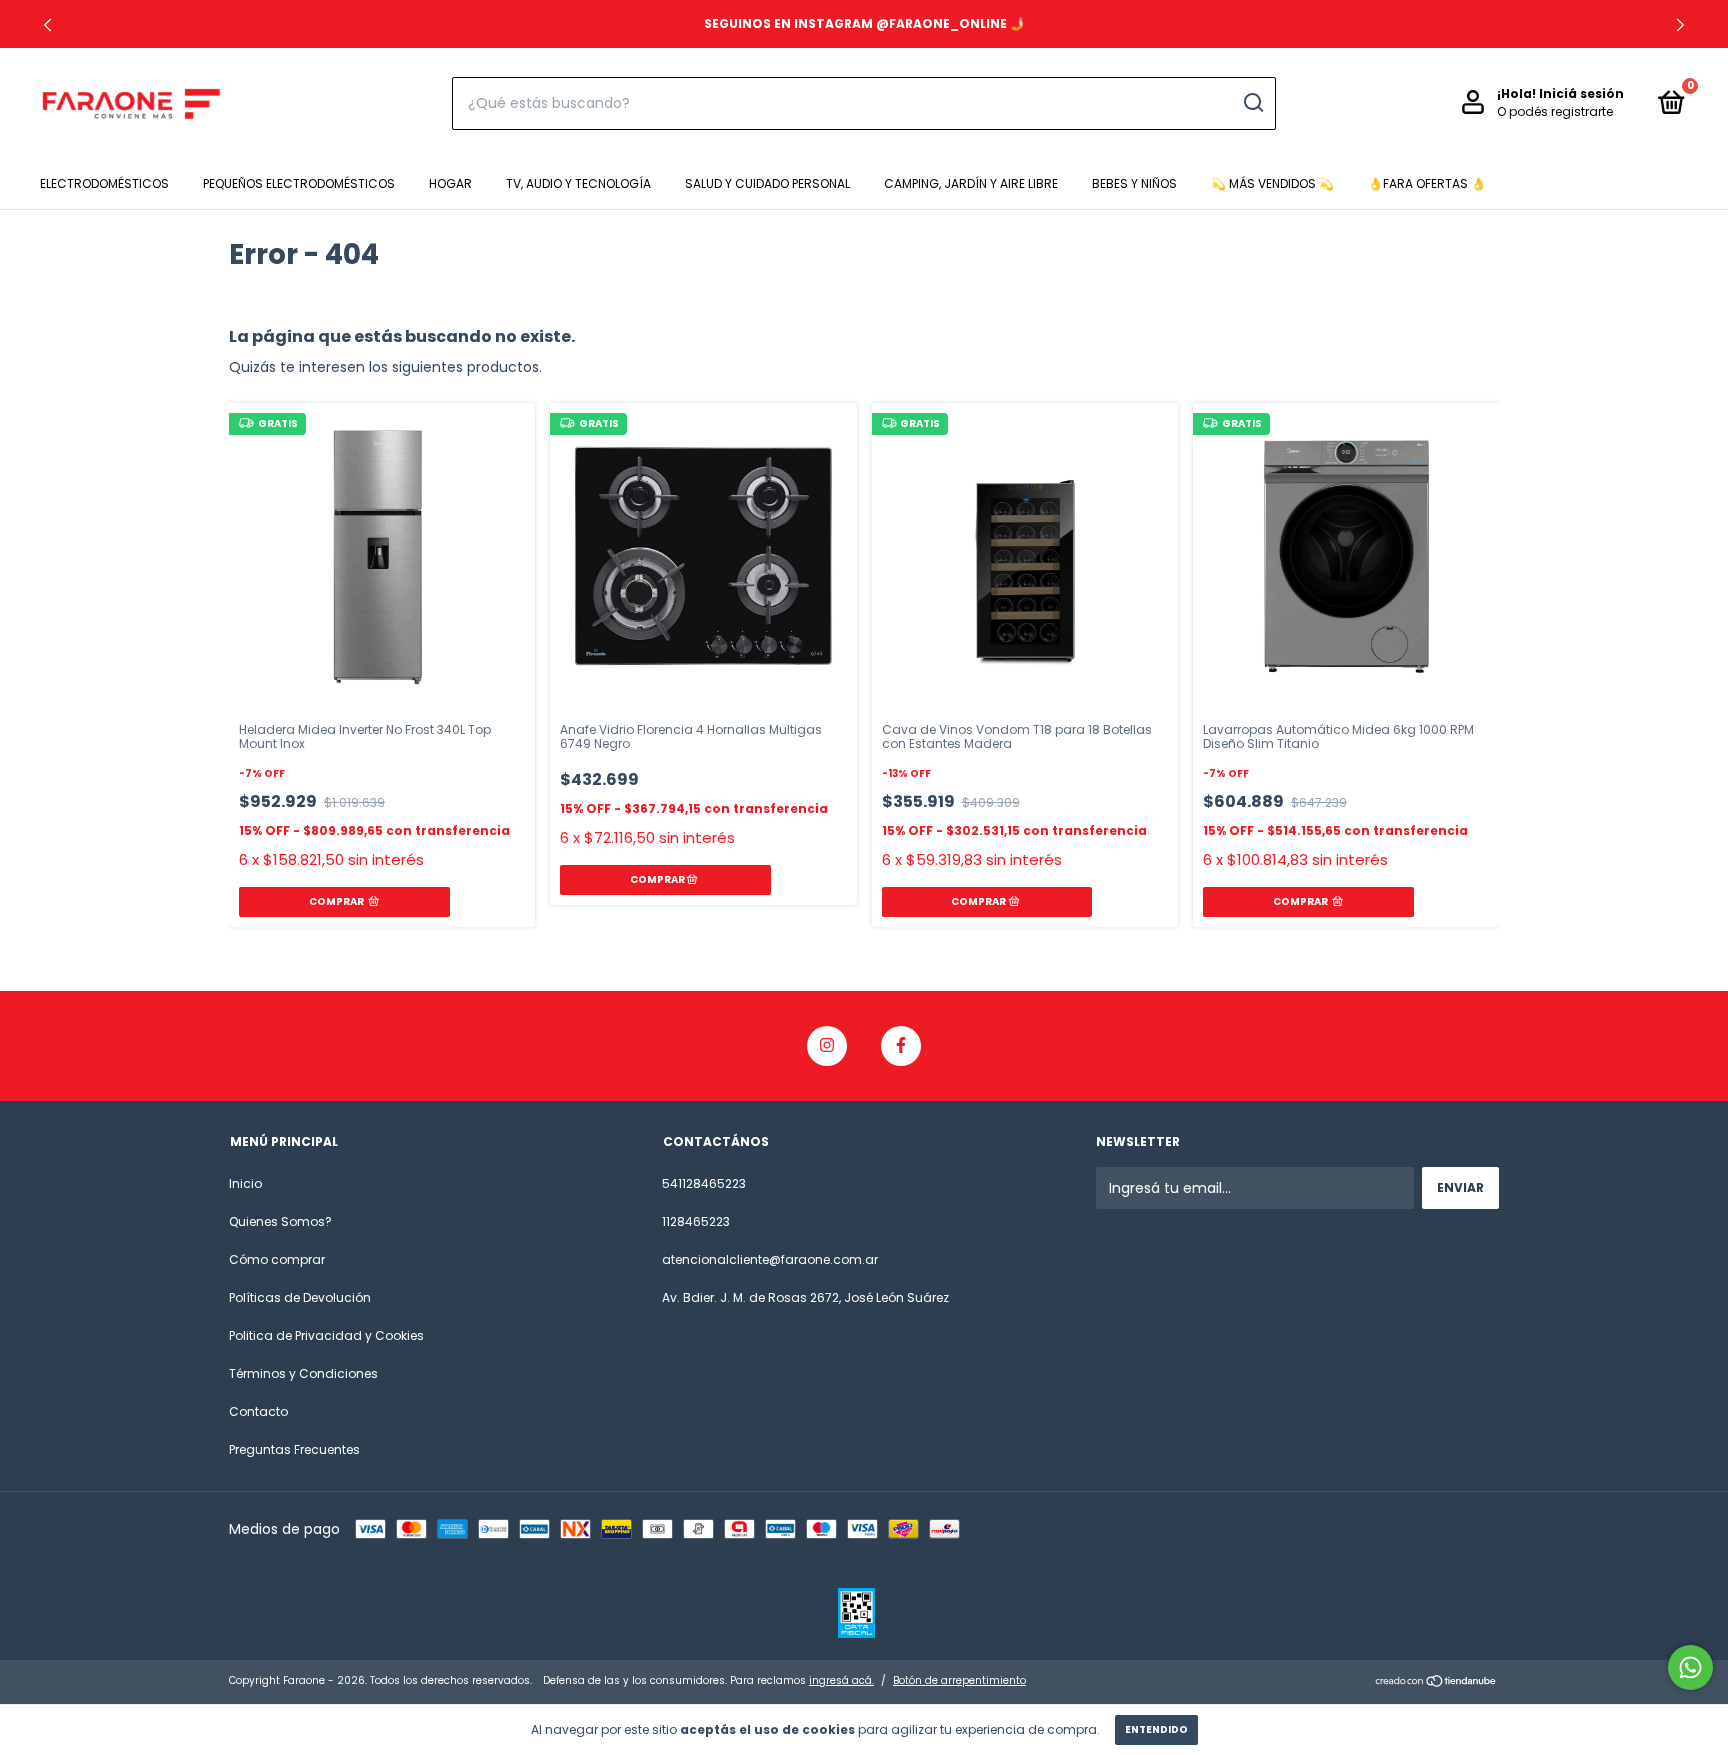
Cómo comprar (277, 1259)
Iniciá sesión (1581, 93)
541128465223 (704, 1183)
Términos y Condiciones (303, 1373)
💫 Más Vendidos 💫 (1272, 183)
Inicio (245, 1183)
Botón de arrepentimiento (959, 1680)
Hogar (450, 183)
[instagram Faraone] (827, 1046)
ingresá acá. (841, 1680)
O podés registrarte (1555, 111)
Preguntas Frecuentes (294, 1449)
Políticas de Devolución (300, 1297)
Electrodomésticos (104, 183)
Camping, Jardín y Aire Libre (971, 183)
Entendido (1156, 1729)
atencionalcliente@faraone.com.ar (770, 1259)
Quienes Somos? (280, 1221)
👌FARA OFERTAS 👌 (1427, 183)
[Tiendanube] (1436, 1683)
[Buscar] (1252, 103)
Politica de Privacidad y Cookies (326, 1335)
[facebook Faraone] (901, 1046)
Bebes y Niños (1134, 183)
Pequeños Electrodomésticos (299, 183)
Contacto (258, 1411)
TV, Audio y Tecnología (578, 183)
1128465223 (696, 1221)
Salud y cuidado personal (767, 183)
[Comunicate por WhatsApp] (1690, 1667)
